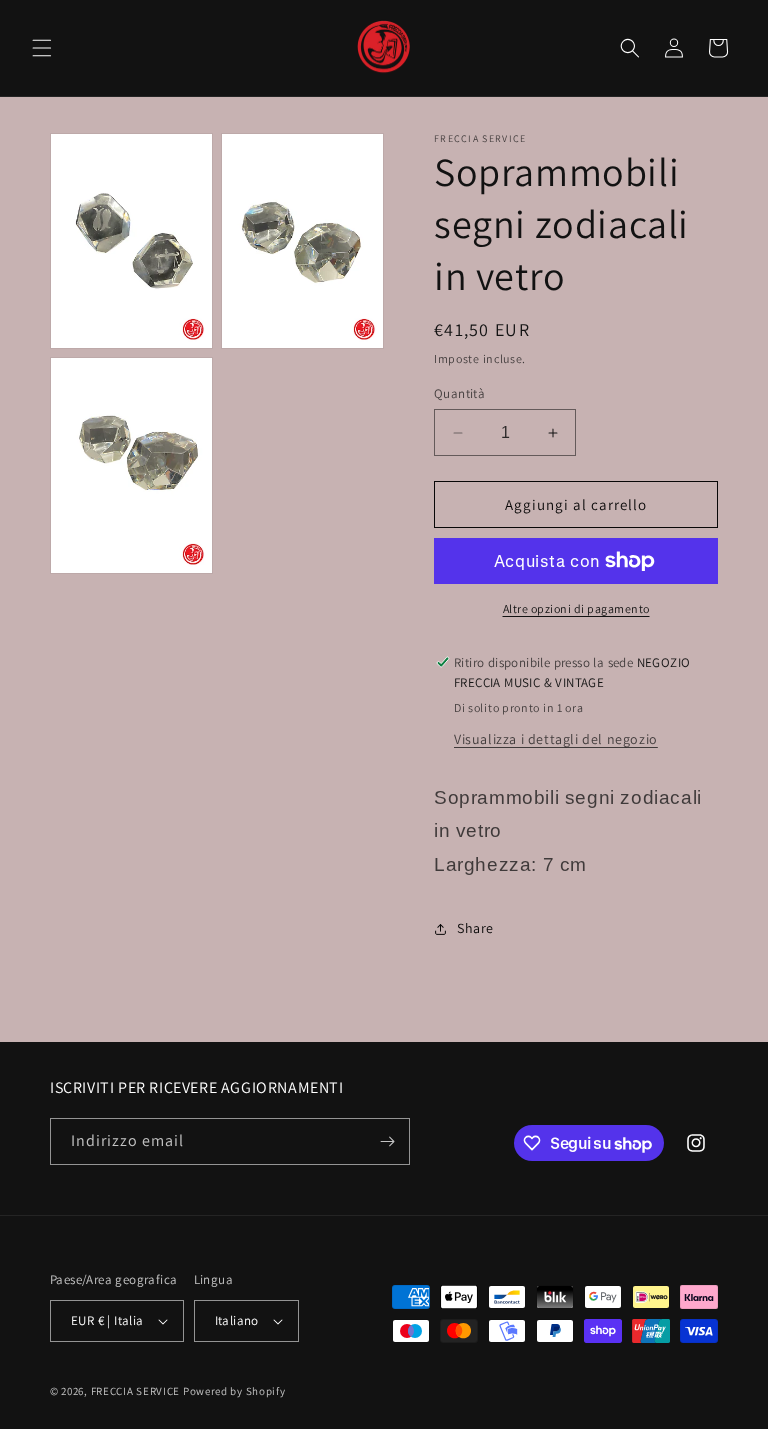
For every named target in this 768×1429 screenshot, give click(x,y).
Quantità (459, 393)
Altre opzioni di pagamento (576, 608)
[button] (42, 48)
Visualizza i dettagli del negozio (556, 739)
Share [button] (475, 928)
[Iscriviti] (387, 1141)
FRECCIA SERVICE (136, 1391)
